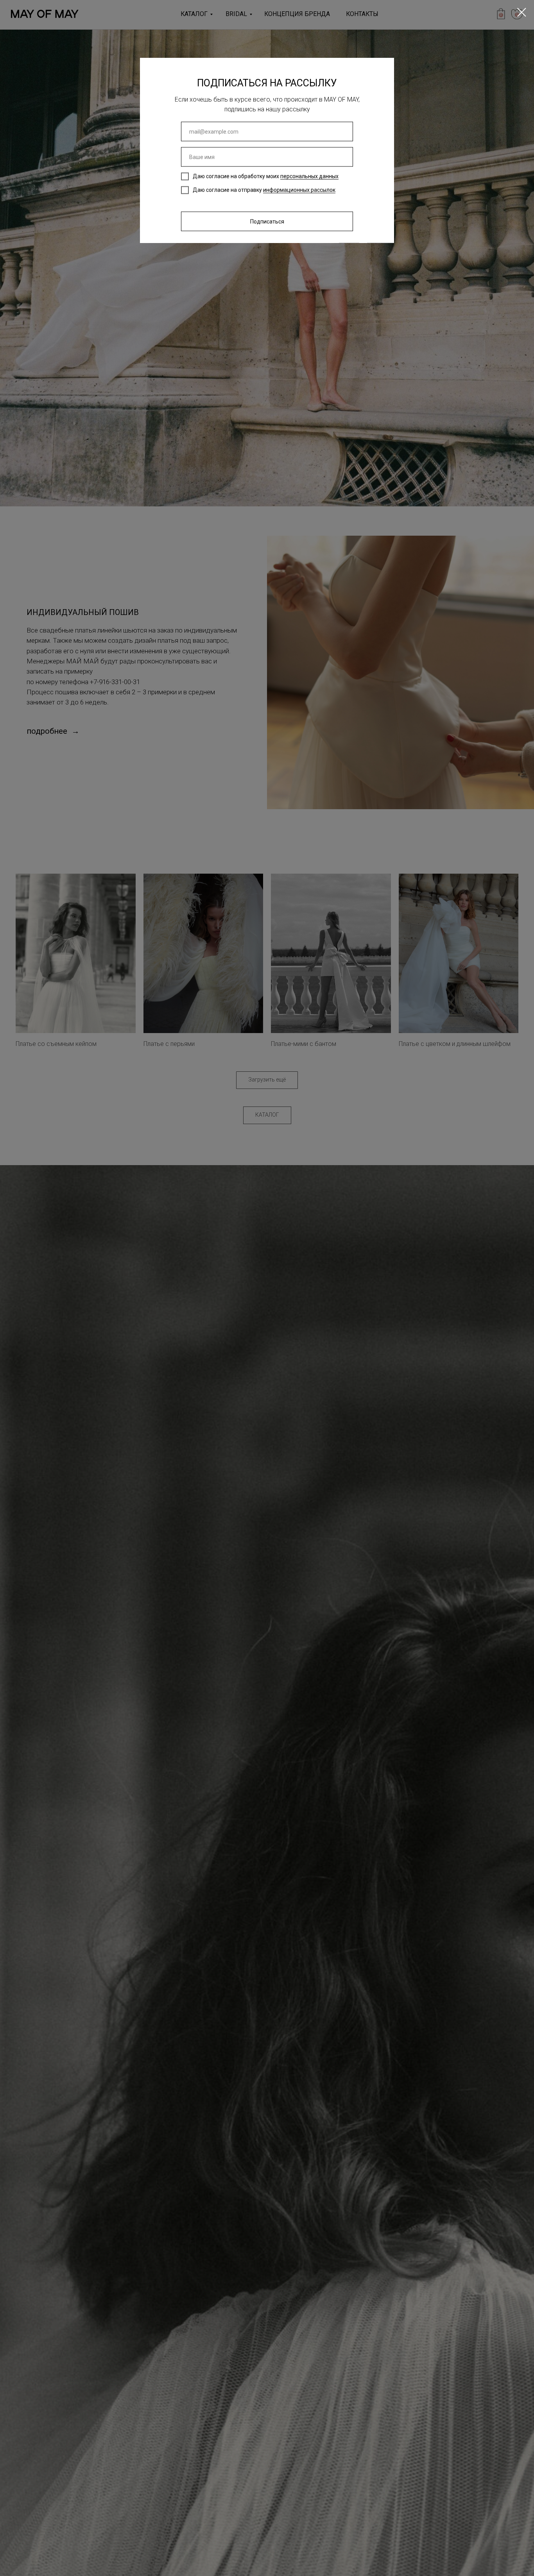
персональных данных (309, 176)
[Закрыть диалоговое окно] (522, 12)
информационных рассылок (299, 190)
